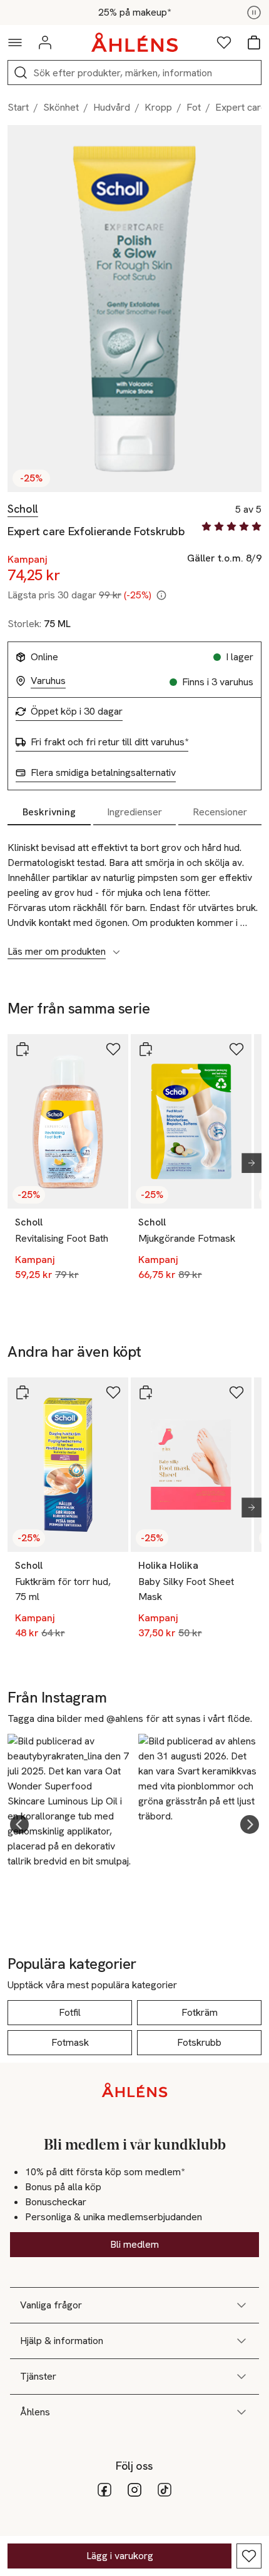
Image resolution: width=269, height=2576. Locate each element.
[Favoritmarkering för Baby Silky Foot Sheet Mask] (236, 1392)
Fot (194, 107)
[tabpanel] (134, 893)
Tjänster (38, 2376)
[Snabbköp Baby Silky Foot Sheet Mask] (146, 1392)
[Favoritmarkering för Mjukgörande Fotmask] (236, 1049)
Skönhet (61, 107)
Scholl (23, 509)
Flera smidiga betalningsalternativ (103, 773)
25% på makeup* (134, 13)
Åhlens (35, 2412)
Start (18, 107)
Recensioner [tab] (220, 812)
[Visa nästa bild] (246, 1163)
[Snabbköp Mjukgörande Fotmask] (146, 1049)
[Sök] (21, 73)
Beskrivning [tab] (49, 812)
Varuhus (48, 681)
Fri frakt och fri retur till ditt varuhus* (109, 742)
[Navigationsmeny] (15, 43)
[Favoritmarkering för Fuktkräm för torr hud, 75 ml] (113, 1392)
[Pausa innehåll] (254, 13)
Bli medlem (134, 2244)
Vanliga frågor (51, 2305)
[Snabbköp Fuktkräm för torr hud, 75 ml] (23, 1392)
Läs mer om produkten (57, 952)
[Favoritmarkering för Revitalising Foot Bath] (113, 1049)
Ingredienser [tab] (134, 812)
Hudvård (112, 107)
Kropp (158, 107)
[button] (19, 1824)
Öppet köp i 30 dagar (77, 712)
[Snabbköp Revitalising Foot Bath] (23, 1049)
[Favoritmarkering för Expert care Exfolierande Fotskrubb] (249, 2556)
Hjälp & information (62, 2341)
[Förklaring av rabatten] (161, 595)
